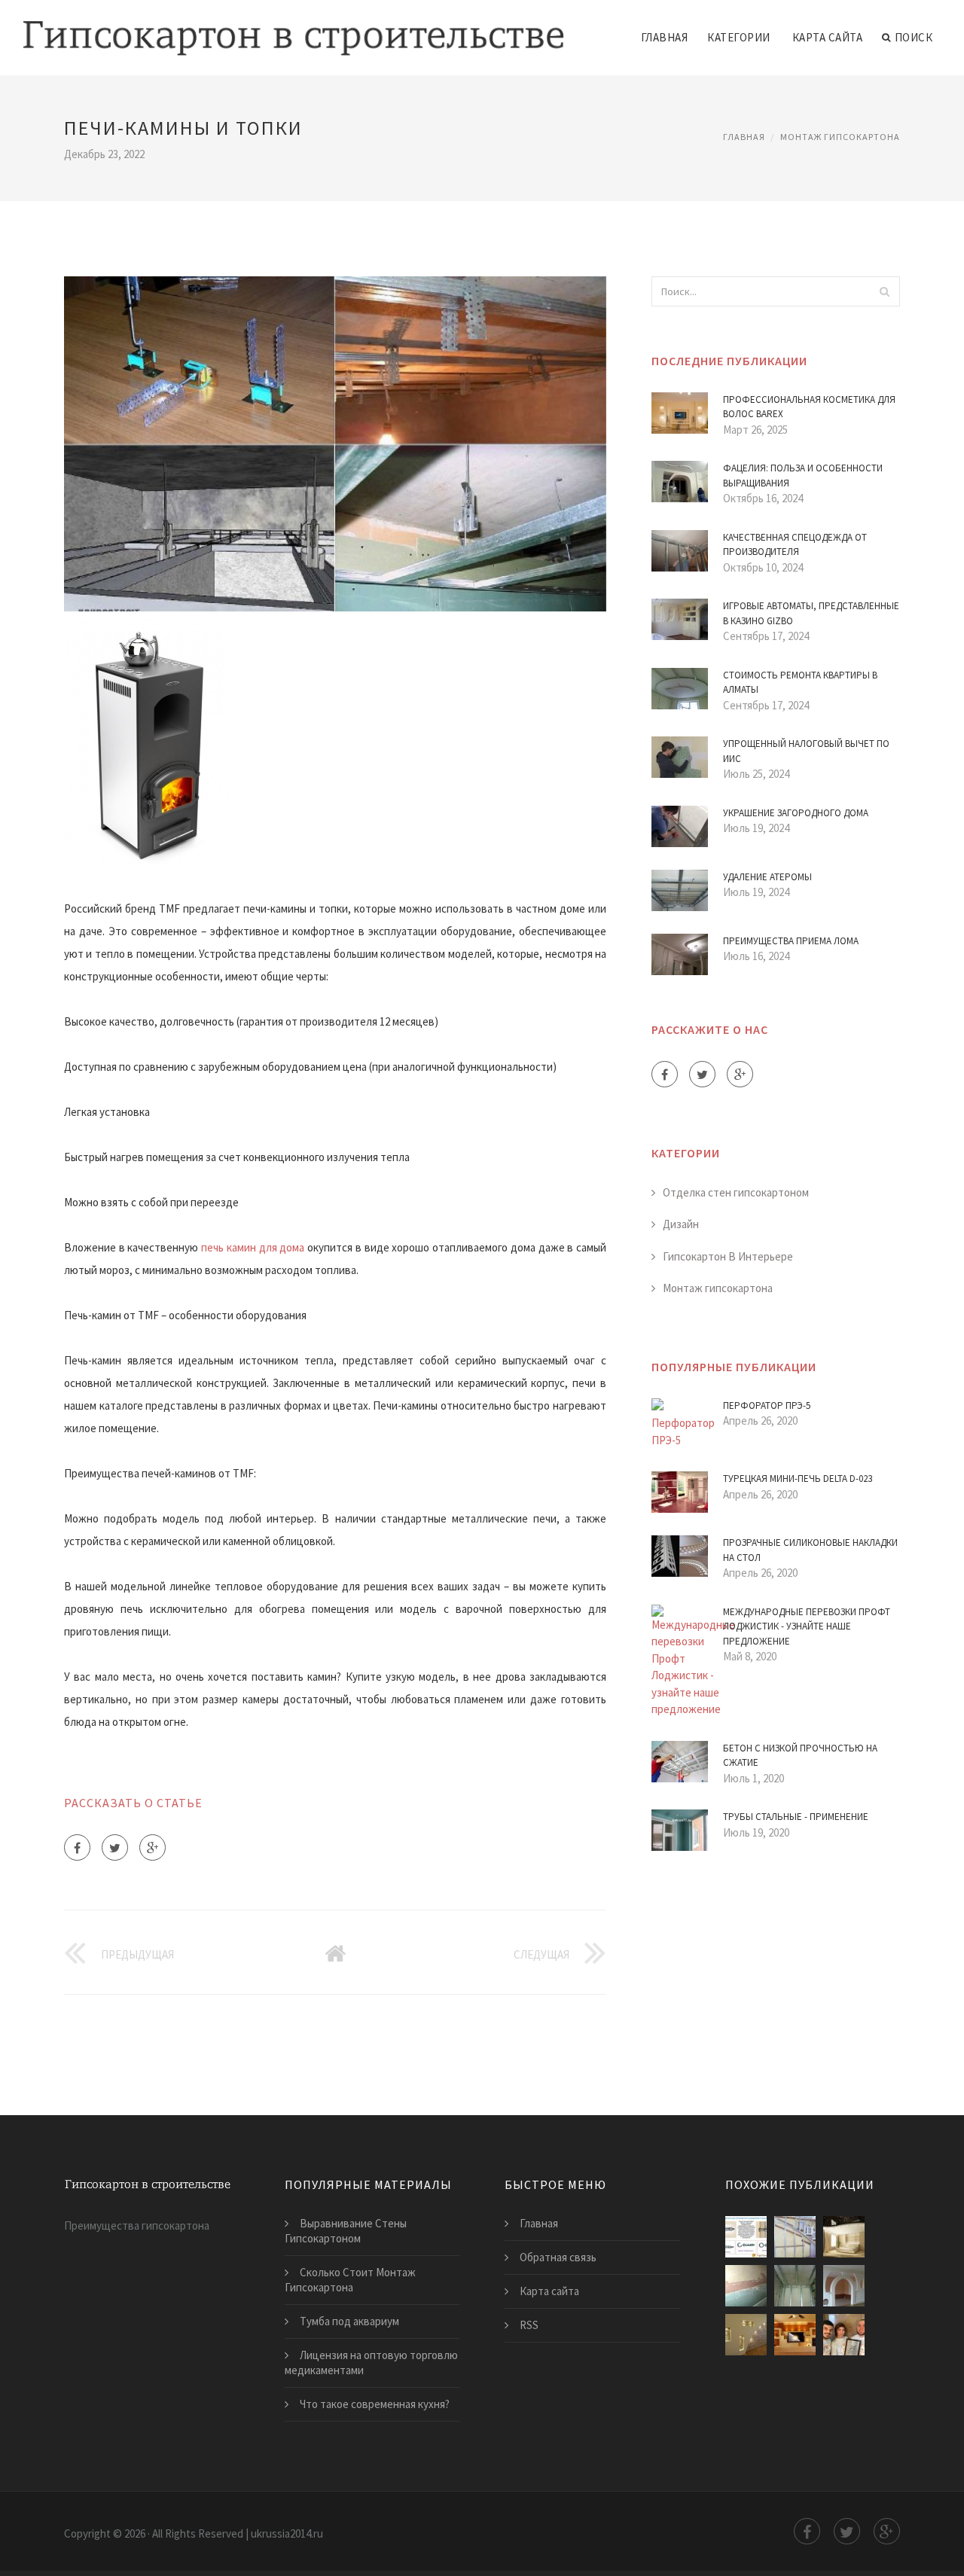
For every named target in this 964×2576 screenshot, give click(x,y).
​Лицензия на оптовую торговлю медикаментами (371, 2363)
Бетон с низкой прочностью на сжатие (800, 1756)
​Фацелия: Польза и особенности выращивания (803, 476)
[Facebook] (77, 1847)
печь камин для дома (253, 1247)
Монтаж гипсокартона (840, 137)
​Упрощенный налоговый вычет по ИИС (806, 751)
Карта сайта (828, 37)
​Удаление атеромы (767, 877)
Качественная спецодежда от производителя (795, 545)
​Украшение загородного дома (796, 813)
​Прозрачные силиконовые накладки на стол (810, 1550)
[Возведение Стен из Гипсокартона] (795, 2237)
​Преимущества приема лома (791, 941)
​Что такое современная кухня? (375, 2404)
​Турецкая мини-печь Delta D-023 (798, 1479)
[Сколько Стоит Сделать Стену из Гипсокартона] (844, 2335)
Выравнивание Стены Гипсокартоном (346, 2231)
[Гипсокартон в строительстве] (293, 28)
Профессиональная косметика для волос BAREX (809, 407)
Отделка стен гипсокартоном (736, 1192)
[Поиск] (884, 291)
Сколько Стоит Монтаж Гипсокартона (350, 2280)
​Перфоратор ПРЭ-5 (767, 1405)
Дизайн (681, 1224)
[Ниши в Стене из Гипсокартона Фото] (795, 2335)
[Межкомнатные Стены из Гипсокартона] (844, 2286)
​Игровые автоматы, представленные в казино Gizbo (811, 613)
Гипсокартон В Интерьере (728, 1256)
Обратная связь (558, 2257)
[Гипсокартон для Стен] (746, 2335)
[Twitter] (115, 1847)
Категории (739, 37)
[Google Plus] (153, 1847)
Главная (665, 37)
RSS (529, 2325)
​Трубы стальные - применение (796, 1817)
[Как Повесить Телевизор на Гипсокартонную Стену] (746, 2237)
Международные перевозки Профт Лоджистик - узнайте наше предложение (807, 1626)
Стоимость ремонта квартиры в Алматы (800, 683)
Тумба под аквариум (349, 2321)
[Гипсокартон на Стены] (746, 2286)
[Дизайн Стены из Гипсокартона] (844, 2237)
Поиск (914, 37)
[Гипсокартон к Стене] (795, 2286)
